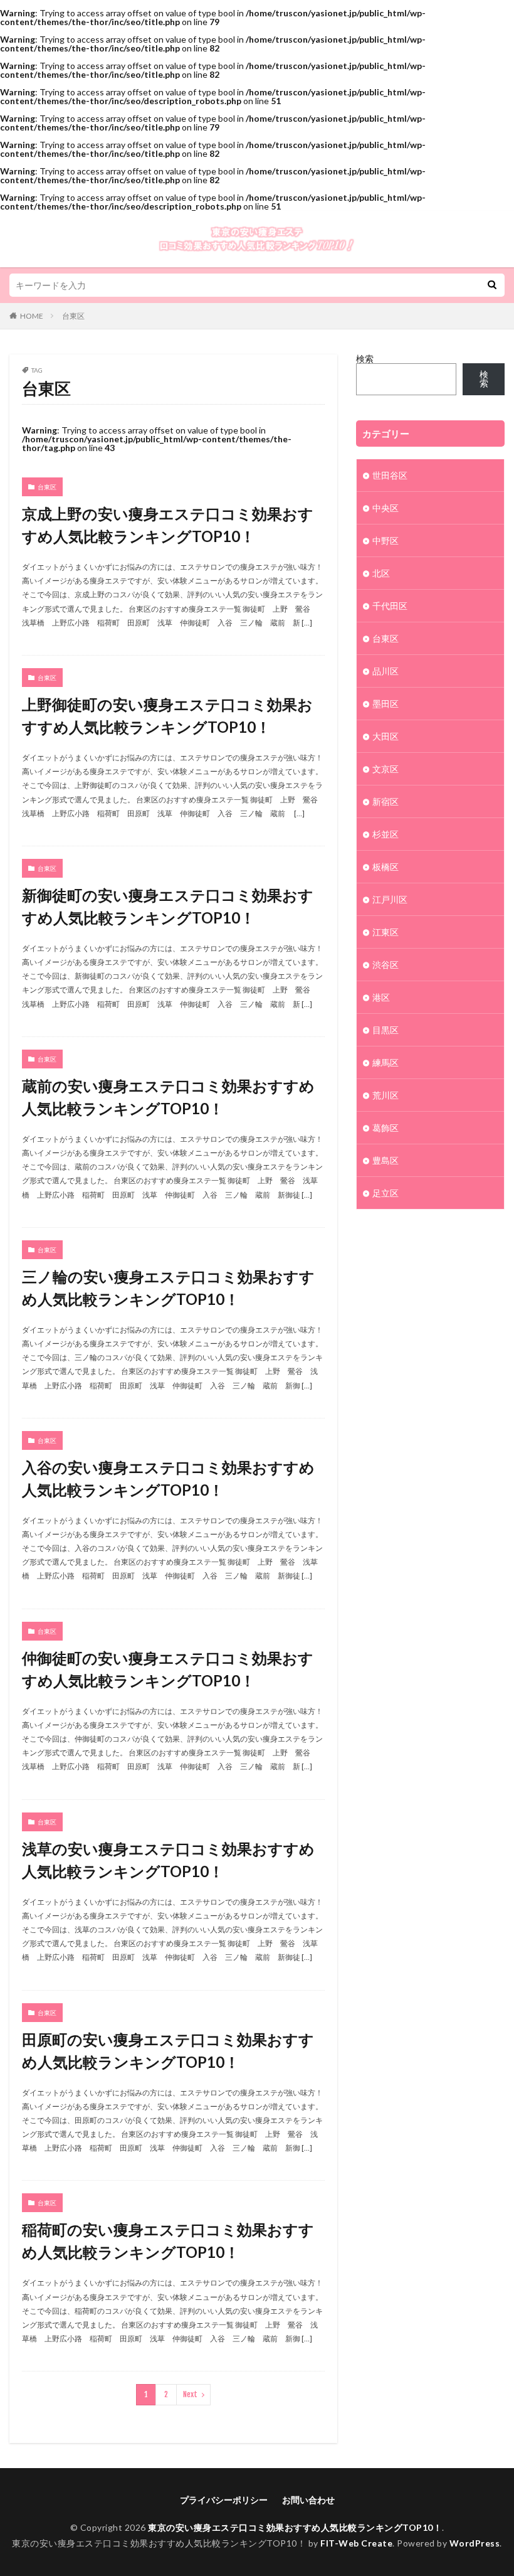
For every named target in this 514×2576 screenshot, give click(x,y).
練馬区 (385, 1062)
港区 (381, 997)
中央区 (385, 508)
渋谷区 (385, 965)
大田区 (385, 736)
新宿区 (385, 801)
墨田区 (385, 704)
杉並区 (385, 834)
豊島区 (385, 1160)
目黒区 (385, 1030)
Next (190, 2394)
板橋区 (385, 867)
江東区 (385, 932)
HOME (32, 316)
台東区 (73, 316)
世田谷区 (390, 475)
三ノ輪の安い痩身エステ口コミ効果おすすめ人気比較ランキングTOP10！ (168, 1288)
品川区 (385, 671)
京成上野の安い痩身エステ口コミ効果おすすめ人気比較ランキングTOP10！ (168, 525)
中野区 (385, 540)
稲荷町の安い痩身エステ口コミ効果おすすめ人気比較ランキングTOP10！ (168, 2241)
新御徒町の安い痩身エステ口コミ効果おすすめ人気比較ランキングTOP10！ (168, 906)
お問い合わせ (308, 2500)
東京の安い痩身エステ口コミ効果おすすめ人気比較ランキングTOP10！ (295, 2527)
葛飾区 (385, 1128)
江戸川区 (390, 899)
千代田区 (390, 606)
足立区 (385, 1193)
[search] (492, 285)
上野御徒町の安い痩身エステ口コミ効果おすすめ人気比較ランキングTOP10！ (167, 716)
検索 (365, 359)
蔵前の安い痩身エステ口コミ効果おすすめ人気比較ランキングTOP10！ (168, 1097)
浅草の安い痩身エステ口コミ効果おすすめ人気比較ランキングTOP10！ (168, 1860)
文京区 (385, 769)
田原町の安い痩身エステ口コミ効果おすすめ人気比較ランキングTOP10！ (168, 2051)
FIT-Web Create (356, 2543)
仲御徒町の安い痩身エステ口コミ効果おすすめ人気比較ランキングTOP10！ (168, 1669)
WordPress (475, 2543)
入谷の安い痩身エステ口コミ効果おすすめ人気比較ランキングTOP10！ (168, 1478)
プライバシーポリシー (224, 2500)
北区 (381, 573)
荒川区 (385, 1095)
